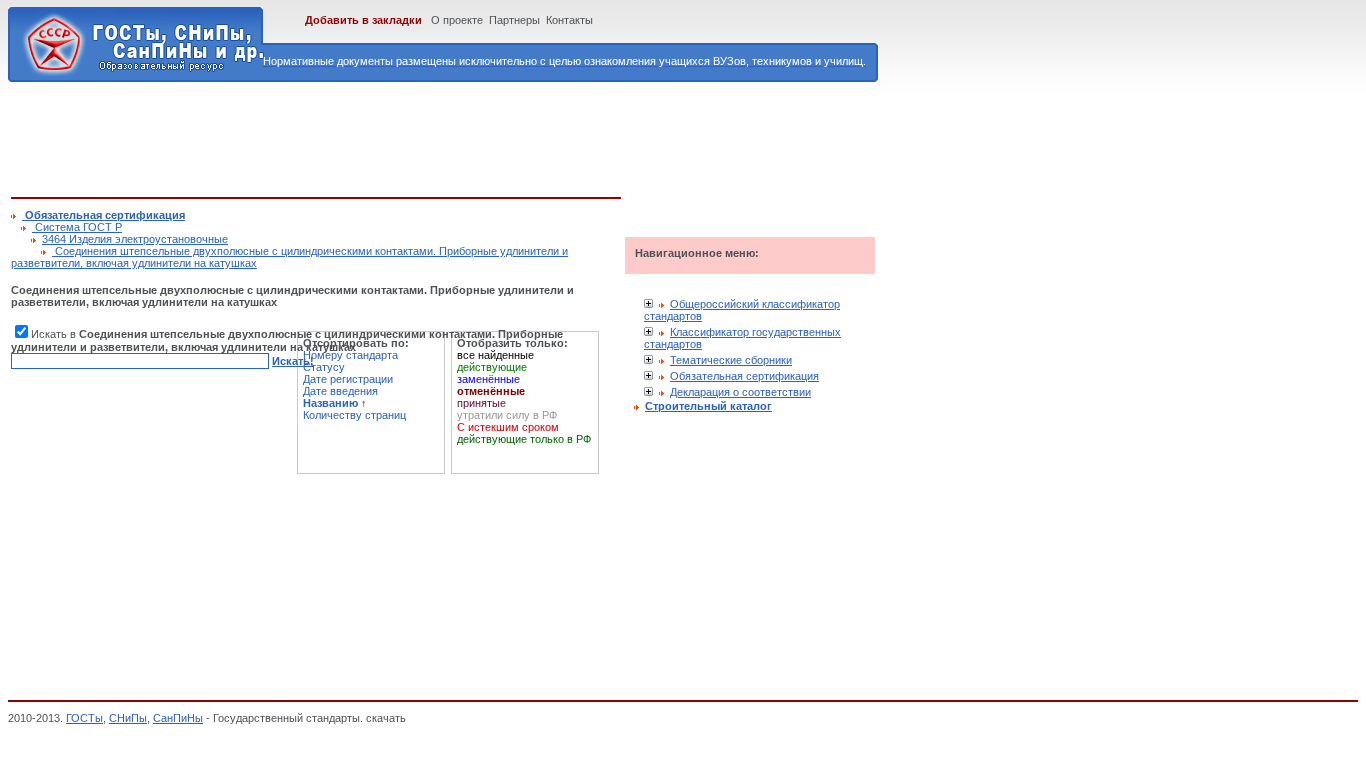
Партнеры (514, 20)
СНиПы (128, 718)
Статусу (324, 367)
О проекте (457, 20)
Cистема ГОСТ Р (77, 227)
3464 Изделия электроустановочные (135, 239)
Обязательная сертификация (744, 376)
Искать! (293, 361)
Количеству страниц (354, 415)
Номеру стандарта (350, 355)
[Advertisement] (375, 136)
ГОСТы (84, 718)
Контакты (569, 20)
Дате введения (340, 391)
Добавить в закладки (363, 20)
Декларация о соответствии (740, 392)
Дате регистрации (348, 379)
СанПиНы (178, 718)
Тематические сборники (731, 360)
